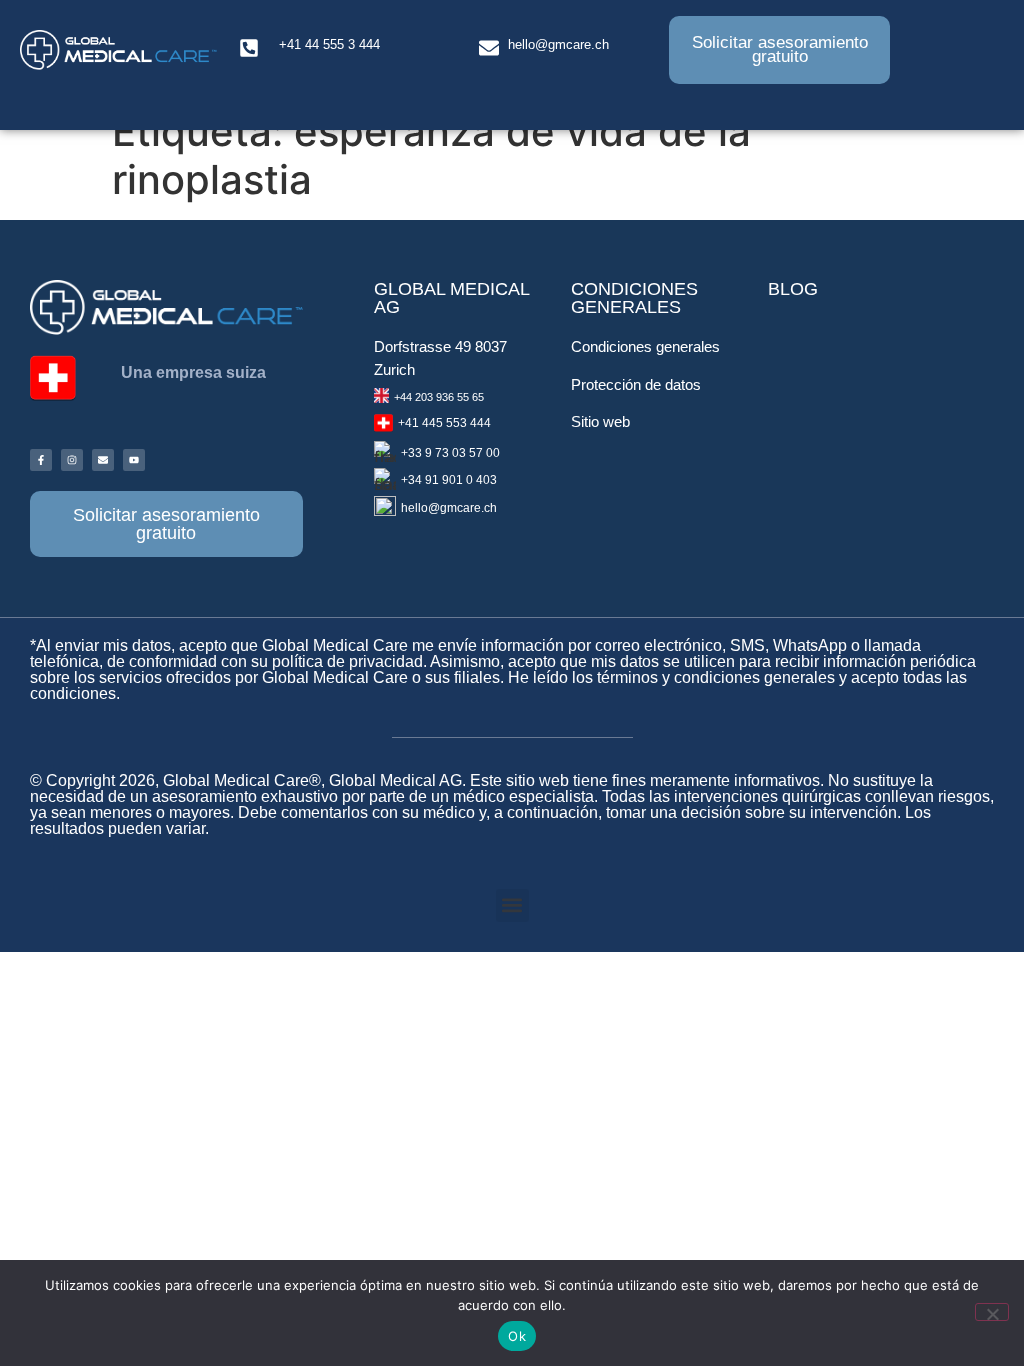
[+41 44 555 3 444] (249, 48)
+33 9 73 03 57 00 (450, 453)
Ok (517, 1336)
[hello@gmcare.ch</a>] (489, 48)
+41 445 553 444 (444, 423)
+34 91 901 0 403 (449, 480)
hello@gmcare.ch (558, 44)
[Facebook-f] (41, 460)
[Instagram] (72, 460)
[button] (512, 905)
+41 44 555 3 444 (329, 44)
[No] (992, 1312)
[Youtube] (134, 460)
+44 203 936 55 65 (439, 397)
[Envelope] (103, 460)
